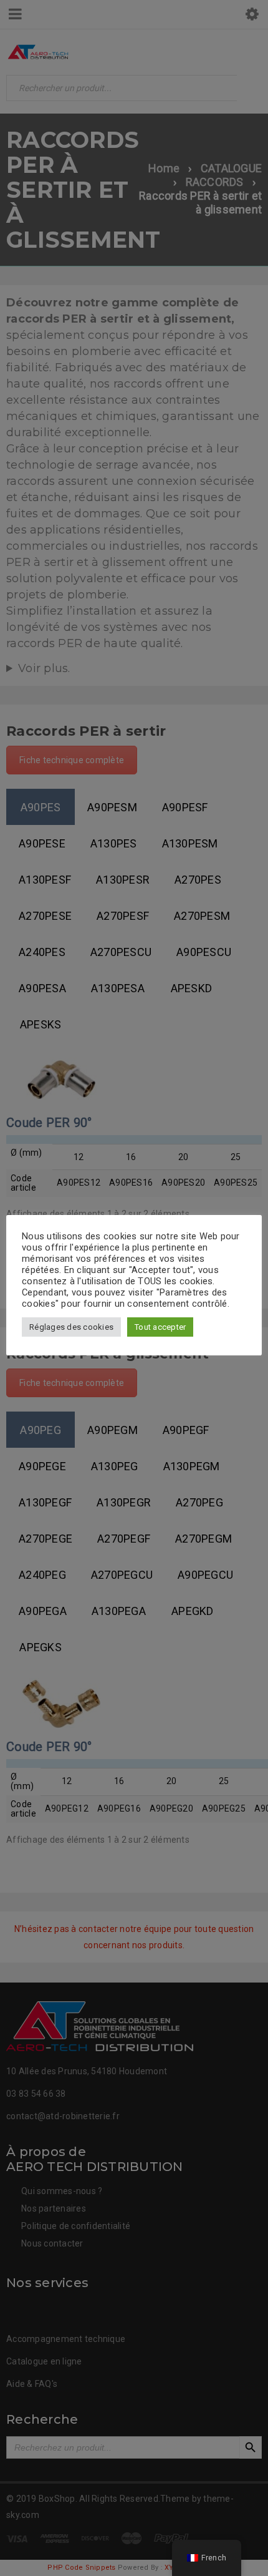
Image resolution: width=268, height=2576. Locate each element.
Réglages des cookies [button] (71, 1327)
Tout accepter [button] (160, 1327)
